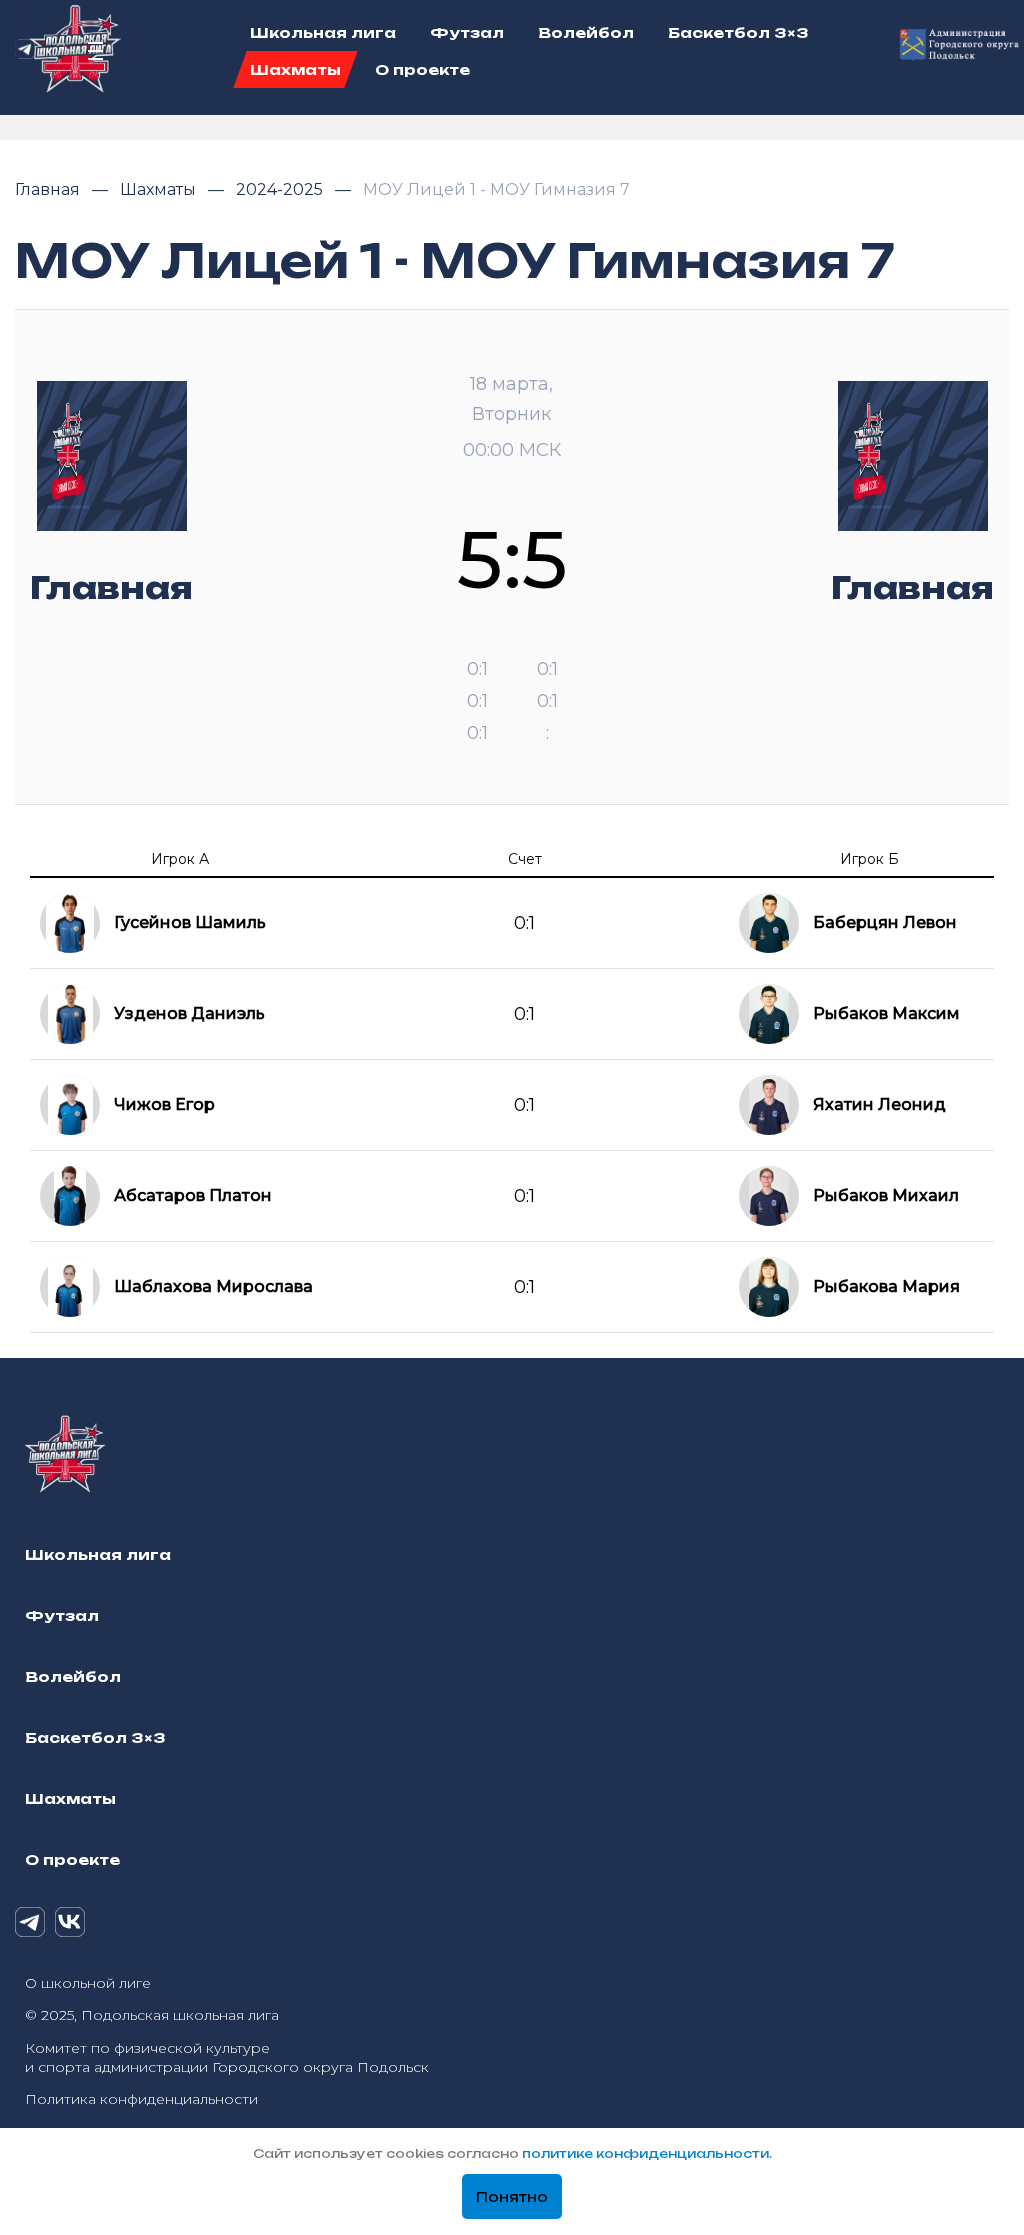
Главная (49, 189)
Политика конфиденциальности (141, 2099)
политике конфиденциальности (645, 2153)
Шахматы (160, 189)
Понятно (512, 2197)
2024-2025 (281, 189)
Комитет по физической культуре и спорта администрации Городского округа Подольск (227, 2057)
